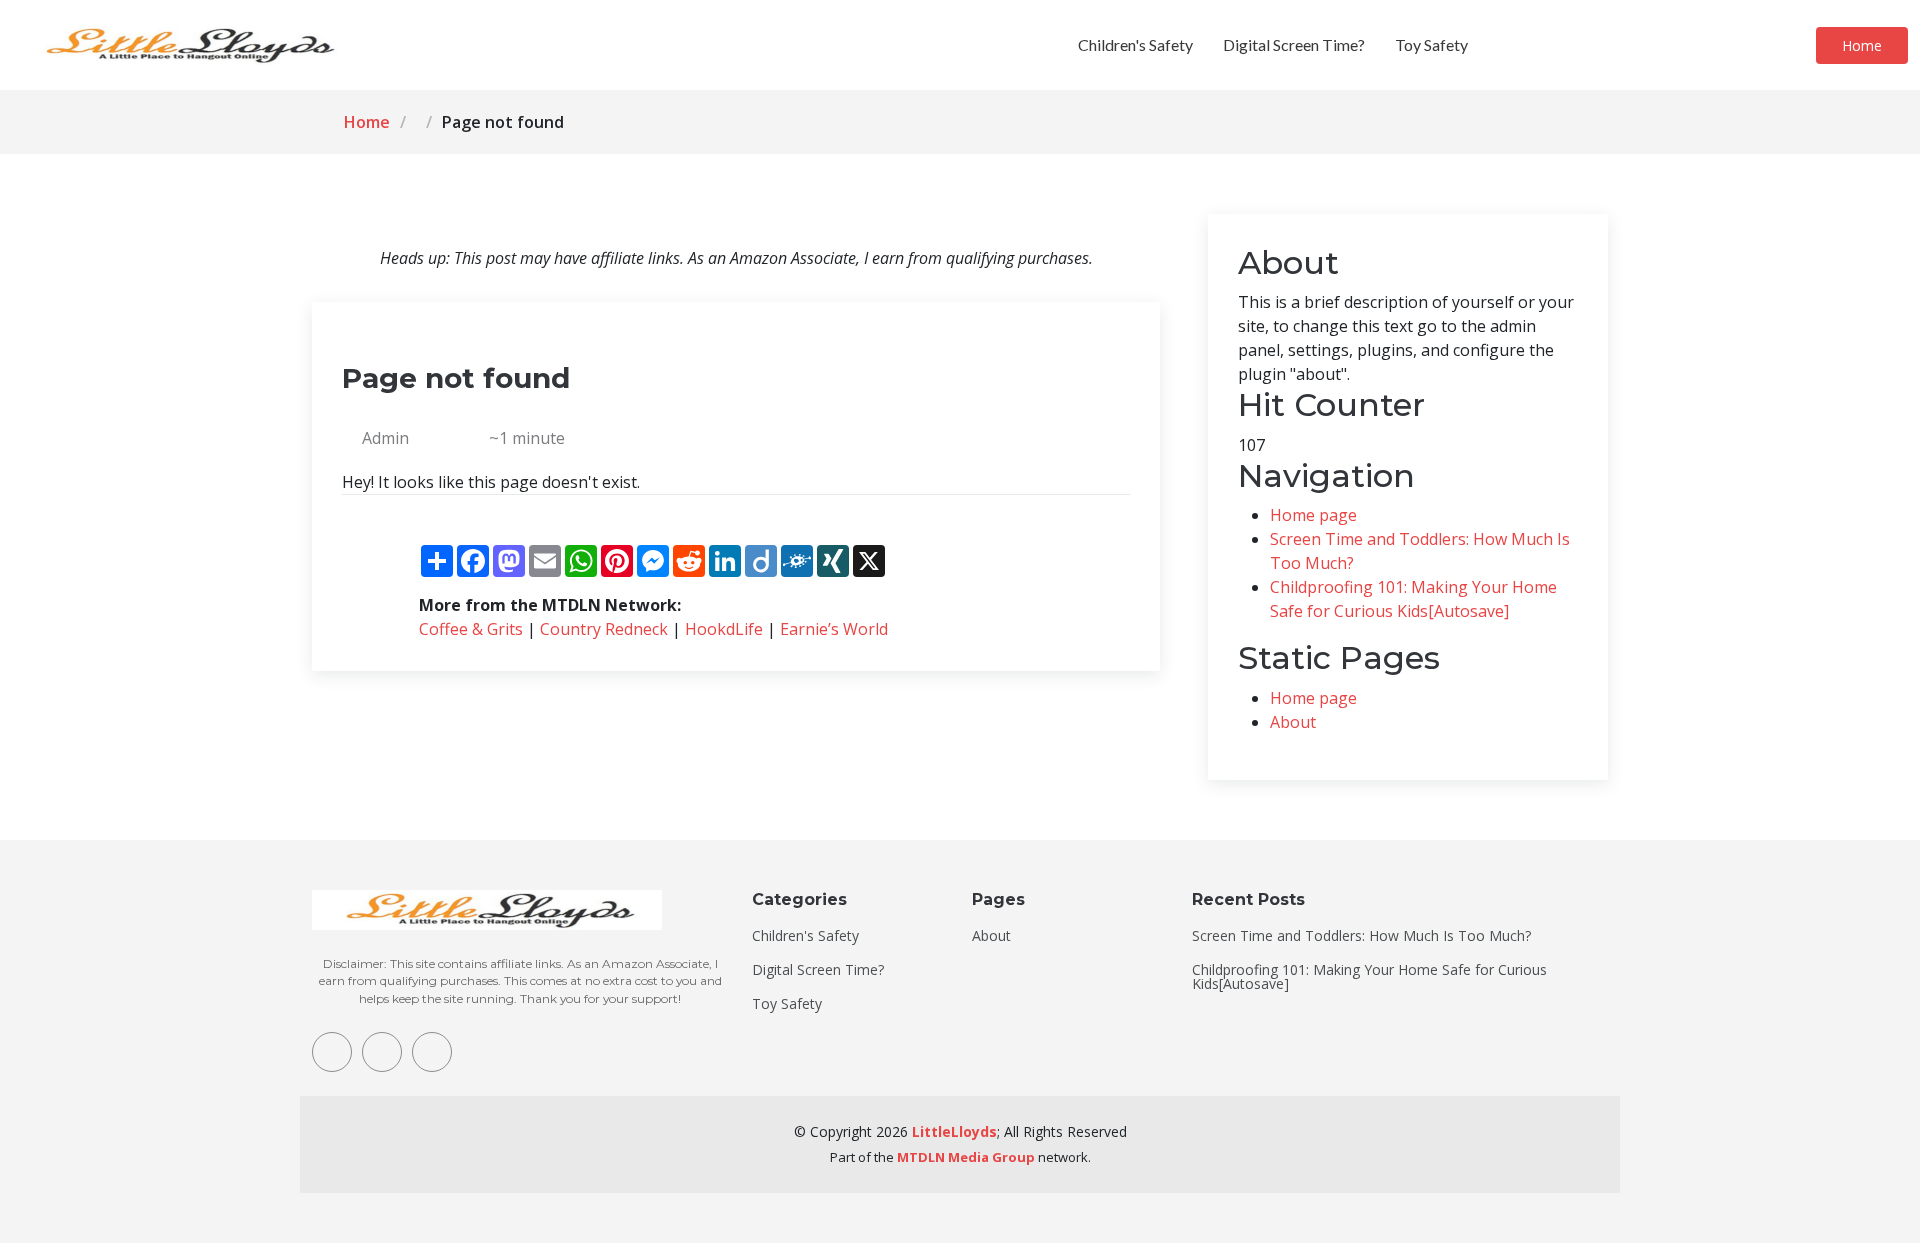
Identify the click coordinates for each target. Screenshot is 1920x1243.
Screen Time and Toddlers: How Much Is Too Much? (1361, 936)
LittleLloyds (954, 1131)
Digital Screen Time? (1294, 44)
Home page (1313, 515)
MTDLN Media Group (966, 1157)
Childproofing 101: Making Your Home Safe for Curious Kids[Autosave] (1369, 977)
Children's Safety (1135, 44)
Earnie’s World (834, 629)
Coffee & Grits (471, 629)
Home (1862, 45)
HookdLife (724, 629)
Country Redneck (604, 629)
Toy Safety (1431, 44)
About (1293, 722)
